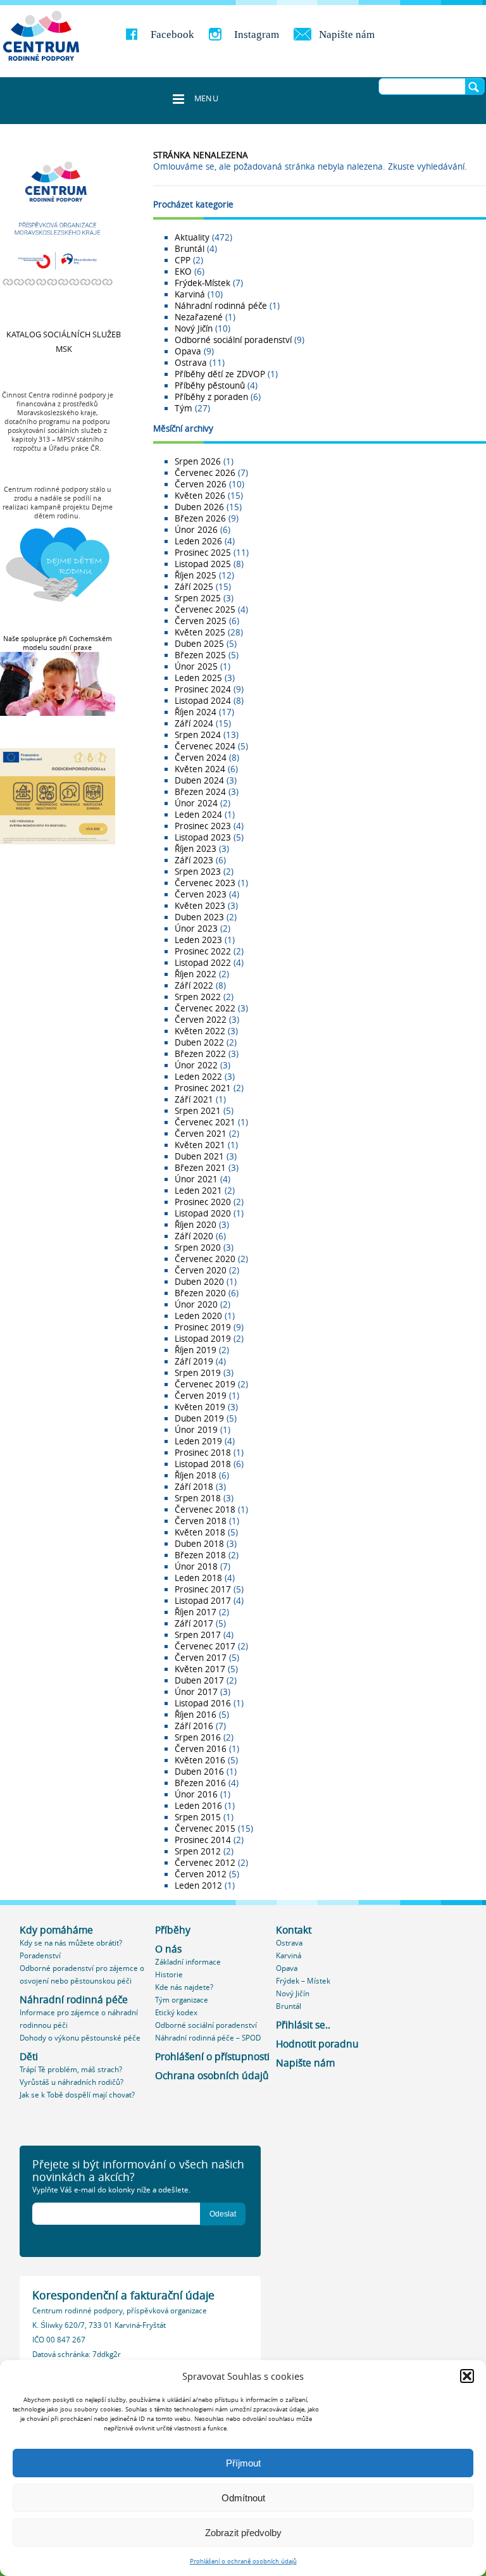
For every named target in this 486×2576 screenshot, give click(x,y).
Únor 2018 (196, 1566)
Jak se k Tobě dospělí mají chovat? (77, 2095)
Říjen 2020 (196, 1225)
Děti (29, 2057)
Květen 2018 (200, 1532)
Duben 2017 (199, 1680)
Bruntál (190, 249)
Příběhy (173, 1930)
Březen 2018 (200, 1555)
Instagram (257, 34)
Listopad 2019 (203, 1339)
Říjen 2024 (196, 712)
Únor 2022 (196, 1065)
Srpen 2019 (198, 1373)
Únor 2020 (196, 1304)
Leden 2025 (198, 678)
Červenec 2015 (205, 1829)
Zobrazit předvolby (243, 2533)
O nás (168, 1949)
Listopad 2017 (203, 1601)
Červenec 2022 (205, 1008)
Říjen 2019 (196, 1350)
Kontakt (294, 1930)
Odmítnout (243, 2498)
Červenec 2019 (205, 1384)
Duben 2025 (199, 644)
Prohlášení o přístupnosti (212, 2057)
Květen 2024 (200, 769)
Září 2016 (194, 1726)
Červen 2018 (201, 1521)
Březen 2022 (200, 1054)
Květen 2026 (200, 496)
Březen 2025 (200, 655)
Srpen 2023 (198, 872)
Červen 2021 (201, 1134)
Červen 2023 (201, 894)
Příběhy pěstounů (210, 385)
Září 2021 (194, 1099)
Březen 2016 (200, 1783)
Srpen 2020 (198, 1247)
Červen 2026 (201, 484)
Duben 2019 (199, 1418)
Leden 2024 (198, 815)
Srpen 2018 (198, 1498)
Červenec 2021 (205, 1122)
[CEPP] (41, 36)
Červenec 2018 (205, 1510)
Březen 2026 (200, 518)
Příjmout (243, 2463)
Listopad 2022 (203, 963)
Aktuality (192, 237)
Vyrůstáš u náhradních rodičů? (72, 2082)
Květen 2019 (200, 1407)
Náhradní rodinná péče (221, 306)
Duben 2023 (199, 917)
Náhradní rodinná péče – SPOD (208, 2038)
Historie (169, 1974)
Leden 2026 (198, 541)
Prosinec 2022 (203, 951)
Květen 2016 (200, 1760)
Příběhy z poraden (211, 397)
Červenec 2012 (205, 1863)
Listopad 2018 (203, 1464)
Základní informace (188, 1962)
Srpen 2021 (198, 1111)
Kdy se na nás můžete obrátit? (71, 1943)
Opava (188, 351)
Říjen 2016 (196, 1715)
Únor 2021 (196, 1179)
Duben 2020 (199, 1282)
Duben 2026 (199, 507)
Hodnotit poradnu (317, 2044)
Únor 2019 (196, 1430)
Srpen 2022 (198, 997)
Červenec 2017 (205, 1646)
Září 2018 (194, 1487)
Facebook (172, 34)
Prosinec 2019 (203, 1327)
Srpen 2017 (198, 1635)
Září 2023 (194, 860)
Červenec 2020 (205, 1259)
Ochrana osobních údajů (212, 2076)
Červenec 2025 (205, 610)
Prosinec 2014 (203, 1840)
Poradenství (40, 1955)
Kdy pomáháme (56, 1930)
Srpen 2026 (198, 461)
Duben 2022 (199, 1042)
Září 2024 (194, 723)
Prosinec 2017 (203, 1589)
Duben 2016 (199, 1772)
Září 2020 (194, 1236)
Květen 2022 (200, 1031)
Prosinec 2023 (203, 826)
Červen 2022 (201, 1020)
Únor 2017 (196, 1692)
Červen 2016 (201, 1749)
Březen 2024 (200, 792)
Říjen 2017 (196, 1612)
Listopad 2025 (203, 564)
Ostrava (191, 363)
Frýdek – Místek (303, 1981)
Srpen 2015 (198, 1817)
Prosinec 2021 (203, 1088)
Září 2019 (194, 1361)
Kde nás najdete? (184, 1987)
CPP (183, 260)
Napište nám (347, 34)
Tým (184, 408)
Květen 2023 (200, 906)
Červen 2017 (201, 1658)
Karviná (190, 294)
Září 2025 (194, 587)
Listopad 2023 (203, 837)
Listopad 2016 (203, 1703)
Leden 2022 (198, 1077)
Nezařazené (199, 317)
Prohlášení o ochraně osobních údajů (243, 2561)
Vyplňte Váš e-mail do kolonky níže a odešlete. (111, 2190)
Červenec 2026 (205, 473)
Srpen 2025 (198, 598)
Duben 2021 (199, 1156)
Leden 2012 (198, 1885)
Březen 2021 (200, 1168)
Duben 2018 (199, 1544)
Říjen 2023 (196, 849)
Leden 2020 (198, 1316)
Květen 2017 (200, 1669)
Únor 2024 (196, 803)
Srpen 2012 (198, 1851)
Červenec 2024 (205, 746)
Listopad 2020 (203, 1213)
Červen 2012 (201, 1874)
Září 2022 (194, 985)
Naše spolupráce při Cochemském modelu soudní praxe (58, 643)
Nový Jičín (194, 328)
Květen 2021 (200, 1145)
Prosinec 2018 (203, 1453)
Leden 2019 (198, 1441)
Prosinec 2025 (203, 553)
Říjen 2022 (196, 974)
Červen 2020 (201, 1270)
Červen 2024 (201, 758)
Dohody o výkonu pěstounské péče (80, 2038)
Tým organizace (182, 2000)
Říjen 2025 (196, 575)
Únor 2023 (196, 928)
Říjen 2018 (196, 1475)
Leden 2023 (198, 940)
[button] (467, 2376)
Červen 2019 (201, 1396)
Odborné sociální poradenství (233, 340)
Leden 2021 (198, 1191)
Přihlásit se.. (303, 2025)
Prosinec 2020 (203, 1202)
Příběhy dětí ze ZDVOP (220, 374)
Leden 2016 (198, 1806)
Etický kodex (176, 2012)
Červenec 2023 (205, 883)
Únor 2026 (196, 530)
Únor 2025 (196, 666)
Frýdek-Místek (202, 283)
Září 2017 (194, 1623)
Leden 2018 (198, 1578)
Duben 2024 (199, 780)
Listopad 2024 (203, 701)
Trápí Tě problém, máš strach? (71, 2069)
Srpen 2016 (198, 1737)
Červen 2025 (201, 621)
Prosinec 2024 (203, 689)
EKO (183, 272)
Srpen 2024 (198, 735)
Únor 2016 (196, 1794)
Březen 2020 (200, 1293)
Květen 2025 (200, 632)
